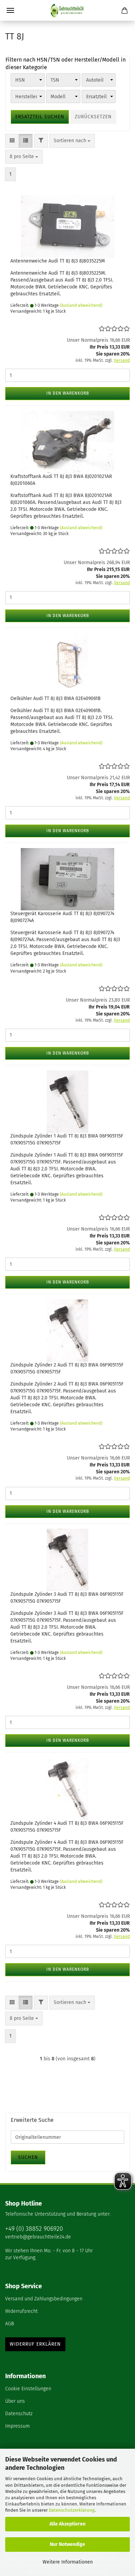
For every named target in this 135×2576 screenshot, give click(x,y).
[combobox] (72, 141)
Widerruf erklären (35, 2344)
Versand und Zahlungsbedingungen (44, 2299)
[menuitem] (67, 2299)
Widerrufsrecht (21, 2311)
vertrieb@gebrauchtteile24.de (38, 2237)
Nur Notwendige (67, 2544)
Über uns (15, 2401)
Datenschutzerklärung (72, 2510)
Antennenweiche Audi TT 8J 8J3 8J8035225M (58, 261)
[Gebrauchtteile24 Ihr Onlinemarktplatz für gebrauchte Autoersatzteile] (67, 10)
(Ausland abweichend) (81, 305)
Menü (10, 10)
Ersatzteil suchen (40, 117)
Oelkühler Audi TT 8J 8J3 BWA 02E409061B (56, 698)
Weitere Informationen (68, 2562)
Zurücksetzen (93, 117)
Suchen (28, 2157)
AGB (10, 2324)
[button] (12, 141)
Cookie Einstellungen (28, 2389)
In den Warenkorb (68, 393)
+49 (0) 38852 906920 (34, 2229)
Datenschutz (19, 2414)
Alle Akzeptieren (67, 2524)
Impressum (17, 2426)
